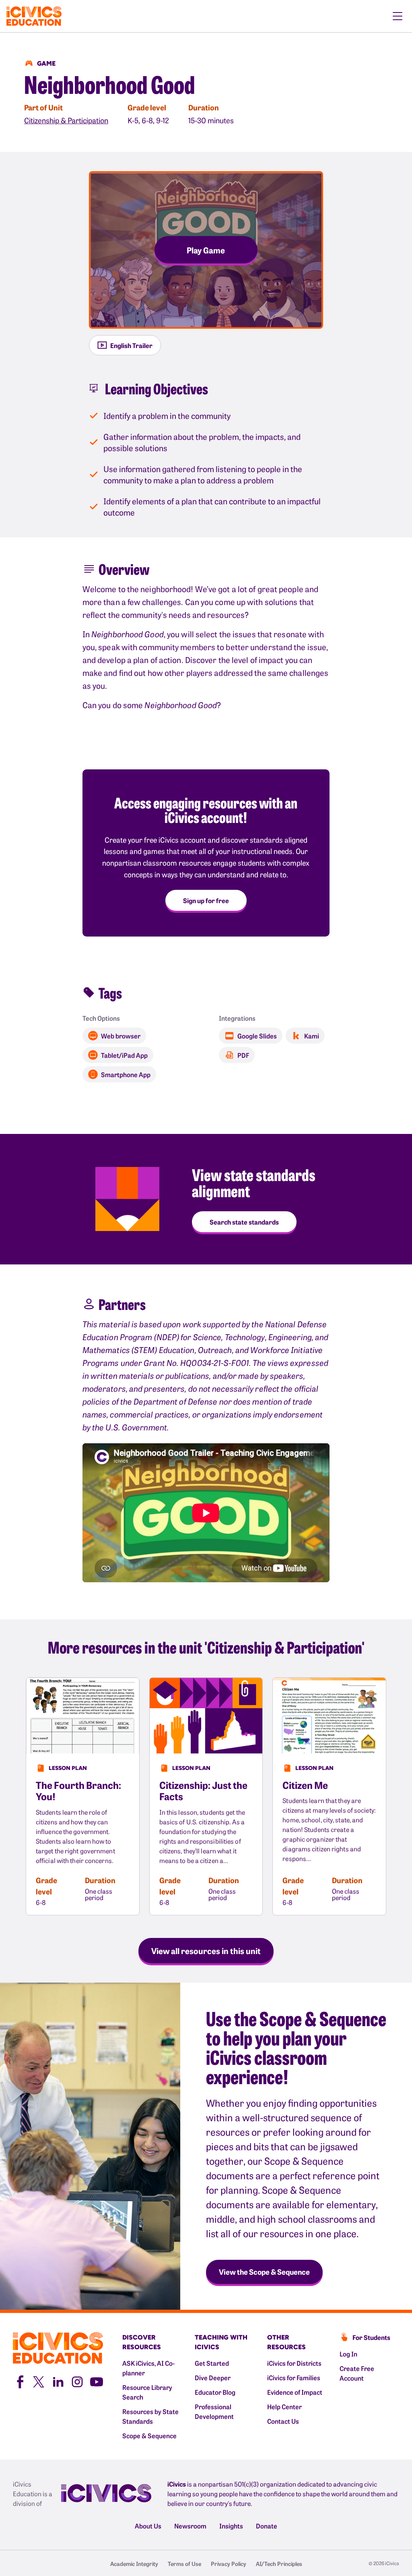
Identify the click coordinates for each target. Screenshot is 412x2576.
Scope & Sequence (149, 2435)
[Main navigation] (398, 16)
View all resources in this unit (206, 1950)
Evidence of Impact (295, 2392)
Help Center (284, 2406)
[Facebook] (19, 2381)
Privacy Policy (229, 2564)
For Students (371, 2337)
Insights (231, 2526)
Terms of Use (184, 2564)
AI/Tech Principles (279, 2564)
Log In (348, 2354)
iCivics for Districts (294, 2363)
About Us (148, 2526)
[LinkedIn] (58, 2381)
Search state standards (244, 1222)
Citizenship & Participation (66, 120)
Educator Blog (215, 2392)
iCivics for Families (294, 2377)
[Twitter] (39, 2381)
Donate (267, 2526)
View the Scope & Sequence (264, 2272)
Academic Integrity (134, 2564)
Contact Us (283, 2421)
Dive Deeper (213, 2377)
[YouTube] (97, 2381)
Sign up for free (206, 900)
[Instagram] (77, 2381)
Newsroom (190, 2526)
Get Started (212, 2363)
